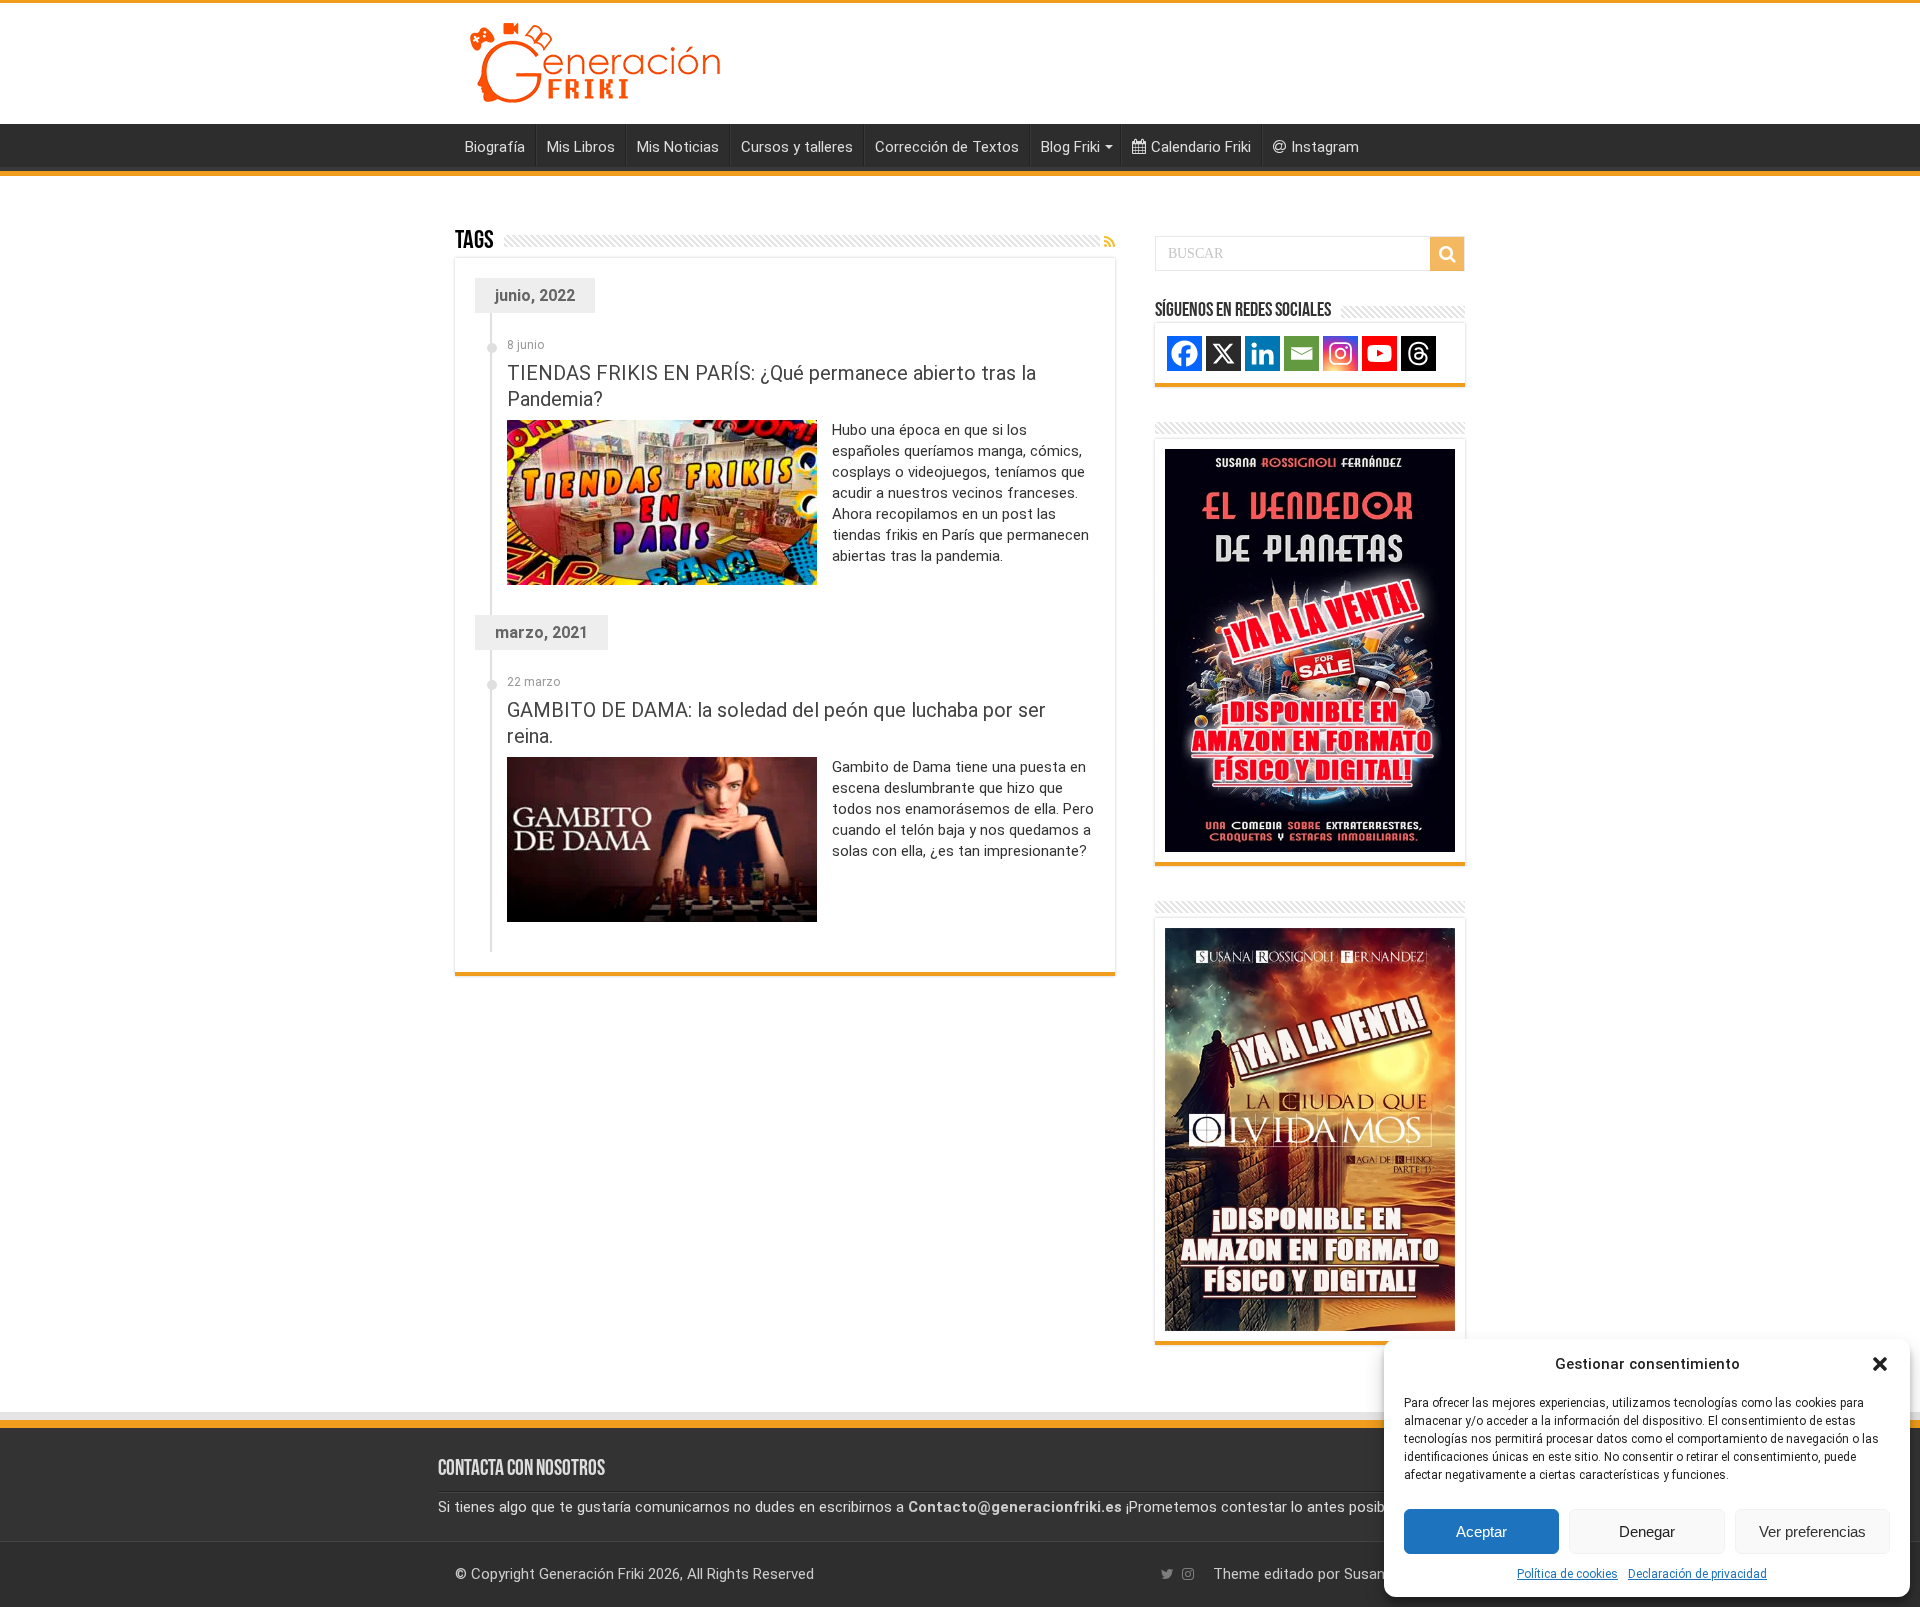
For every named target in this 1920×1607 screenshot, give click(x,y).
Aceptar (1481, 1531)
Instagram (1325, 147)
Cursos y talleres (797, 147)
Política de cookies (1567, 1574)
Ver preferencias (1812, 1531)
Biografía (495, 147)
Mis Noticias (678, 147)
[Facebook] (1184, 353)
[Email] (1301, 353)
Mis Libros (581, 147)
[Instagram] (1340, 353)
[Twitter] (1167, 1574)
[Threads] (1418, 353)
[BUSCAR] (1447, 254)
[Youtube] (1379, 353)
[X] (1223, 353)
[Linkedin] (1262, 353)
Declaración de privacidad (1697, 1574)
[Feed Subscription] (1109, 242)
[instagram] (1188, 1574)
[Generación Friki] (595, 60)
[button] (1880, 1364)
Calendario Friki (1201, 147)
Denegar (1647, 1531)
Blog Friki (1070, 147)
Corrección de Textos (947, 147)
